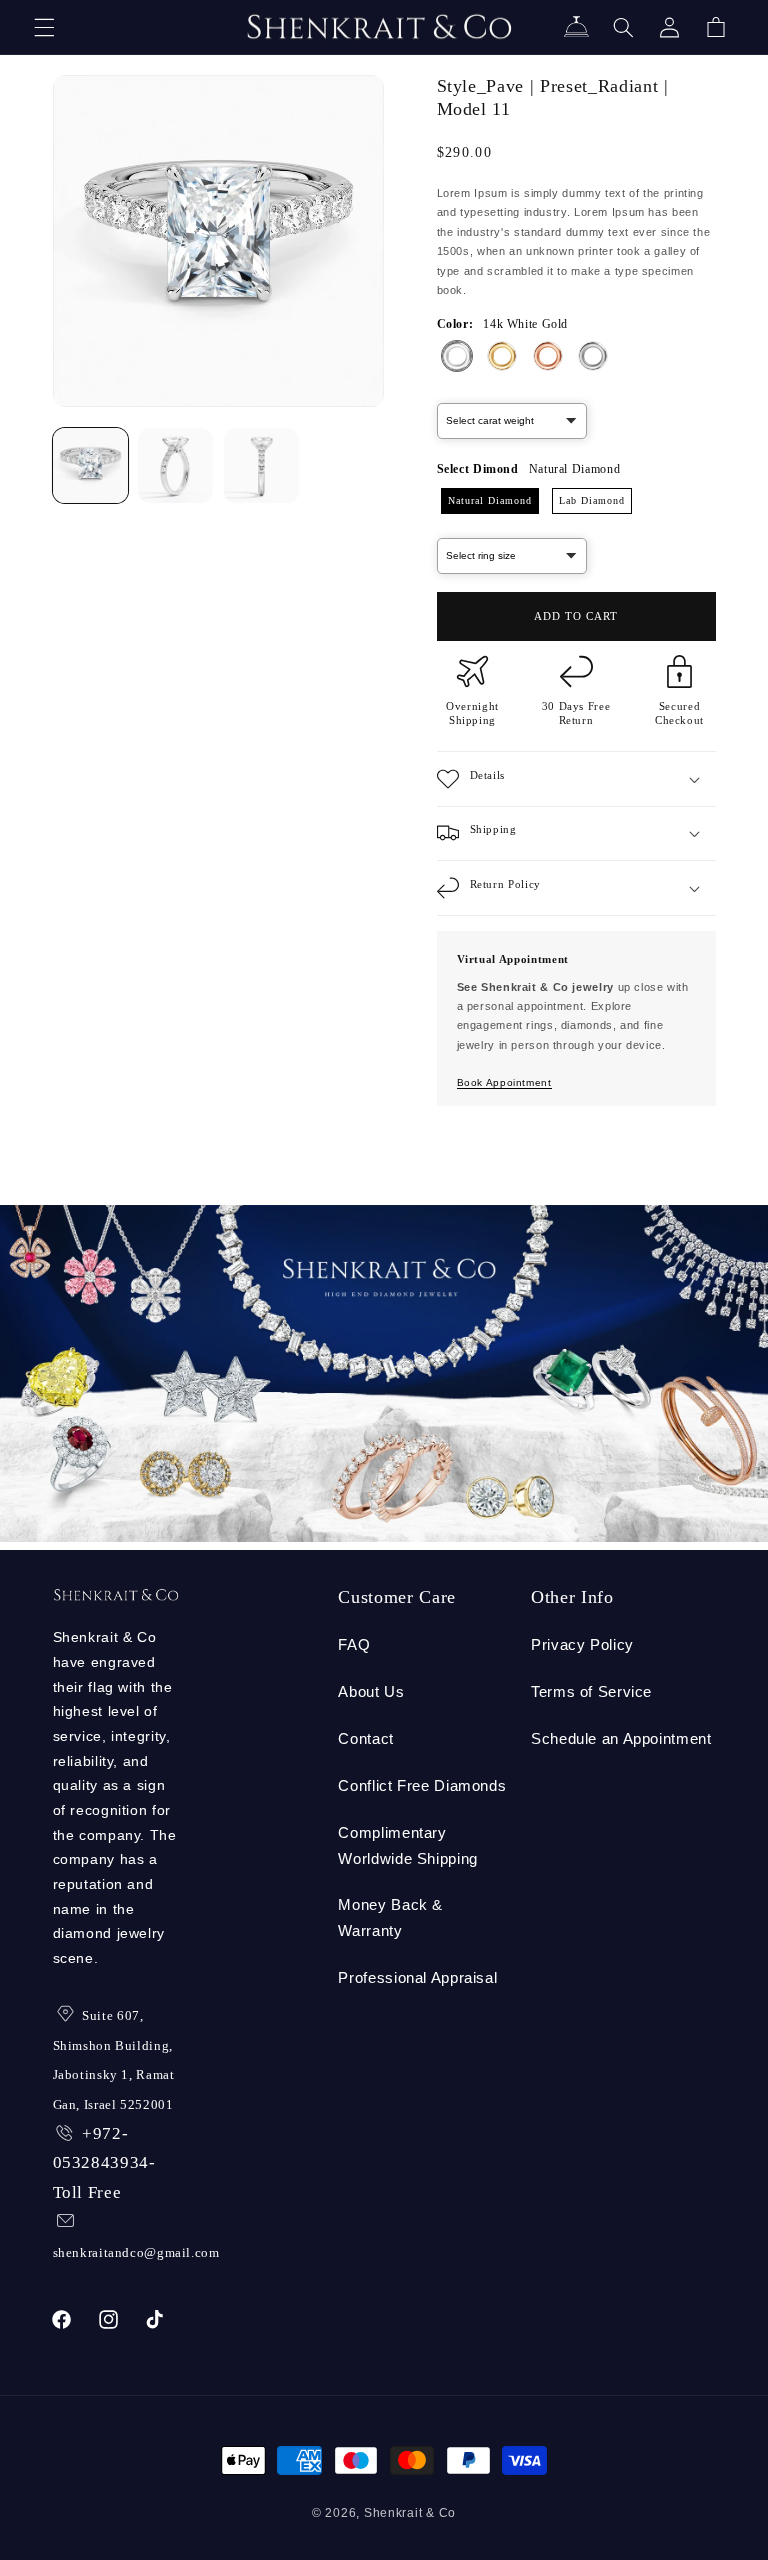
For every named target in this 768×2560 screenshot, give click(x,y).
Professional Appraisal (417, 1978)
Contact (365, 1739)
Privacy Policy (582, 1645)
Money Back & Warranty (390, 1918)
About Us (371, 1692)
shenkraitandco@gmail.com (136, 2252)
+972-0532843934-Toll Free (104, 2163)
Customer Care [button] (397, 1597)
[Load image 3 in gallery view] (261, 465)
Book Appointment (504, 1082)
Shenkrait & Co (410, 2513)
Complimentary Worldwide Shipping (407, 1846)
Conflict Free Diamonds (422, 1786)
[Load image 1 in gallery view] (90, 465)
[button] (44, 27)
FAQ (354, 1645)
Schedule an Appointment (621, 1739)
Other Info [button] (572, 1597)
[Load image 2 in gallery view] (175, 465)
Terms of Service (591, 1692)
